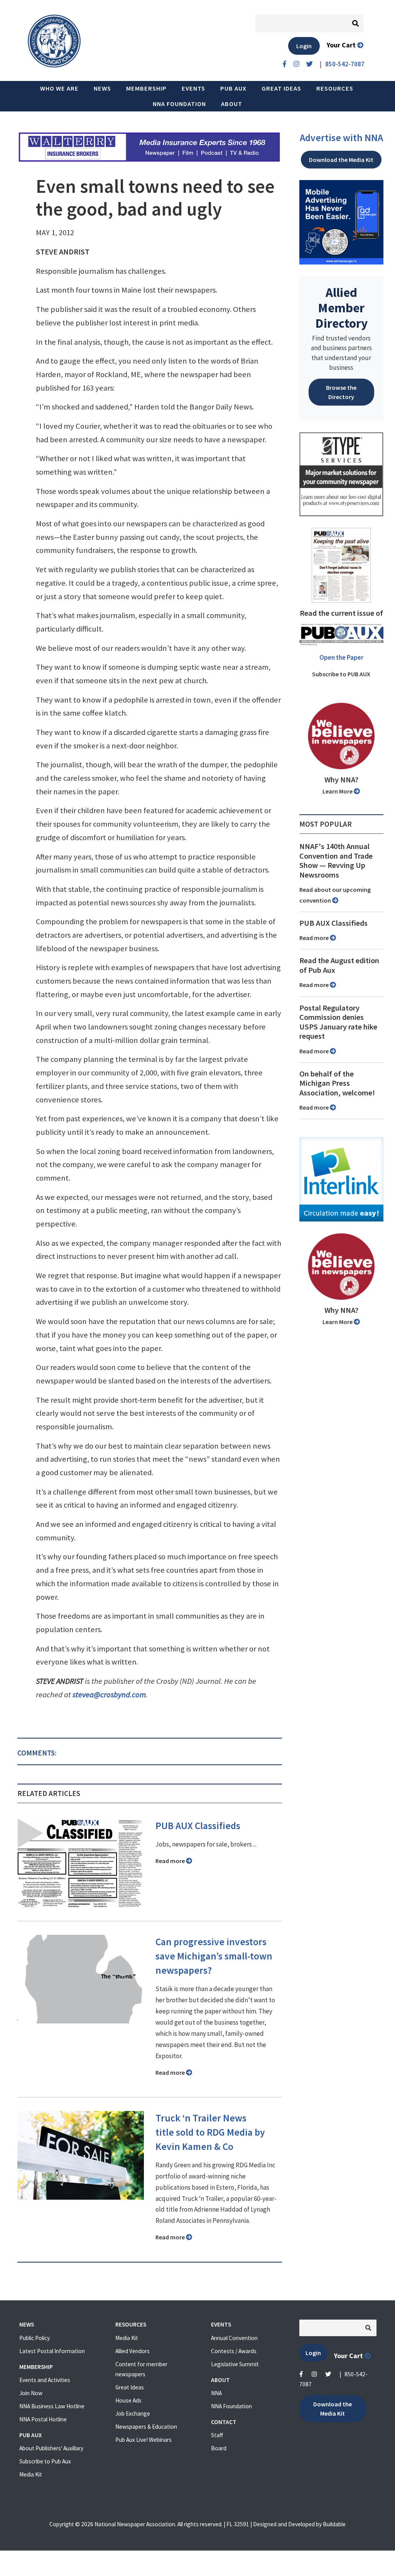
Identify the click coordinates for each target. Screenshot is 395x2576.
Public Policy (35, 2338)
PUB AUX (233, 88)
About (232, 104)
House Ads (128, 2400)
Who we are (59, 88)
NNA (216, 2393)
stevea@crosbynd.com (109, 1695)
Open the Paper (341, 657)
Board (219, 2448)
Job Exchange (133, 2413)
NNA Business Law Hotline (52, 2406)
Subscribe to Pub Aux (45, 2461)
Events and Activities (45, 2380)
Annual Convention (234, 2338)
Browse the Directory (341, 392)
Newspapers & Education (146, 2427)
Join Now (31, 2393)
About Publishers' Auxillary (51, 2448)
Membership (146, 88)
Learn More (338, 791)
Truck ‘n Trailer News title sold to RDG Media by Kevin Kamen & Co (210, 2132)
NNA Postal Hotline (43, 2419)
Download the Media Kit (341, 160)
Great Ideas (281, 88)
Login (304, 46)
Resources (335, 88)
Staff (217, 2435)
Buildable (334, 2524)
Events (193, 88)
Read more (171, 1861)
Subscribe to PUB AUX (341, 674)
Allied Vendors (133, 2351)
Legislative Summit (235, 2364)
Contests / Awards (234, 2351)
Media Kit (31, 2474)
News (102, 88)
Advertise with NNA (341, 138)
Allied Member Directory (341, 308)
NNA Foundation (179, 104)
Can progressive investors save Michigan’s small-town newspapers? (214, 1956)
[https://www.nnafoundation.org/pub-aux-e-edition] (341, 564)
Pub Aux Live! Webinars (143, 2440)
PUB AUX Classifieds (198, 1826)
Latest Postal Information (52, 2351)
